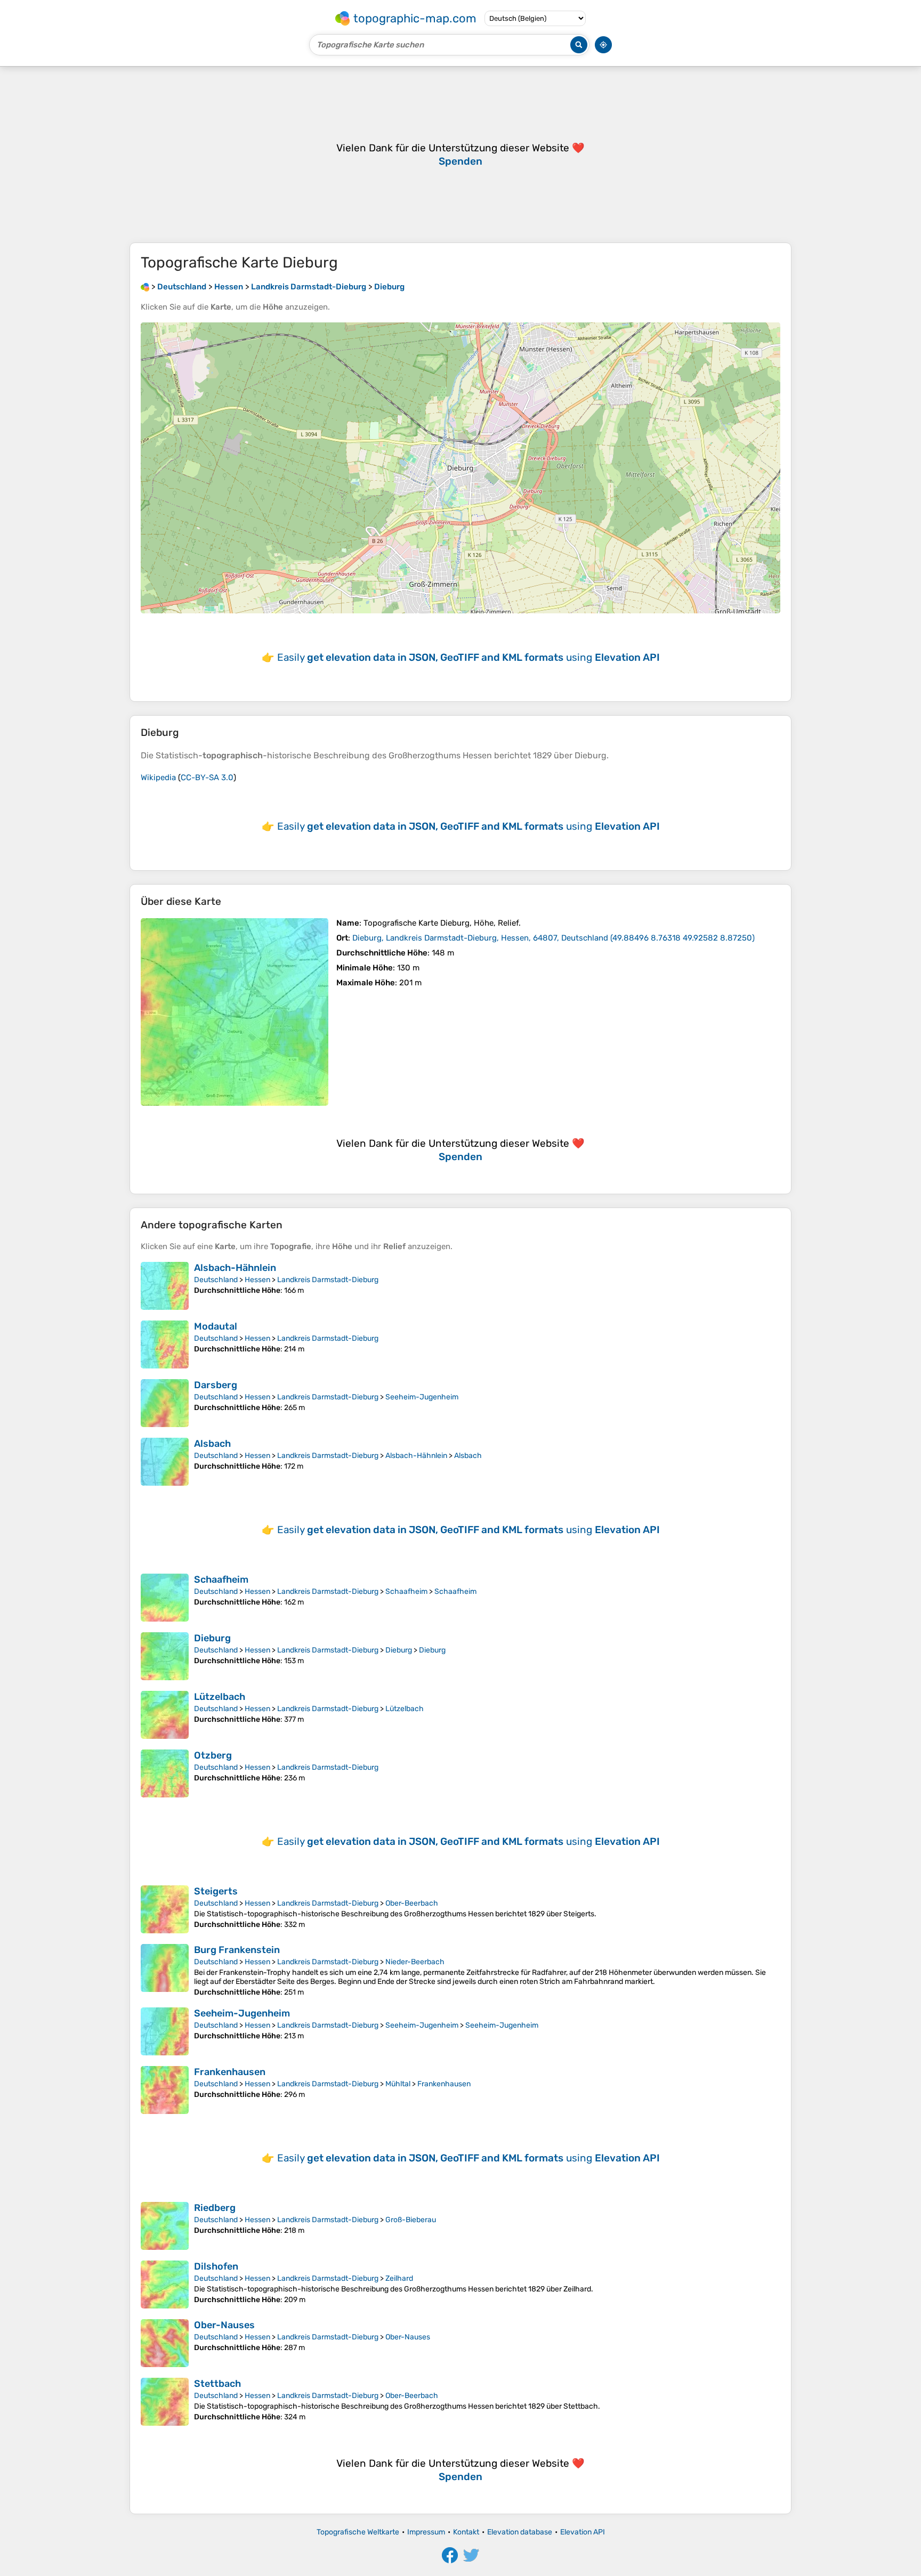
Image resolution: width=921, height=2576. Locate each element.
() (554, 938)
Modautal (216, 1326)
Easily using (468, 657)
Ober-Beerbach (412, 1903)
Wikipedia (158, 777)
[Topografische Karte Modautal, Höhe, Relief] (165, 1344)
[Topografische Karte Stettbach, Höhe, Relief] (165, 2402)
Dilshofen (216, 2266)
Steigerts (216, 1891)
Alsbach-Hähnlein (235, 1268)
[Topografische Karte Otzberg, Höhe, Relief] (165, 1773)
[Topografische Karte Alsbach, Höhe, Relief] (165, 1462)
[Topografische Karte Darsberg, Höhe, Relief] (165, 1403)
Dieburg (212, 1638)
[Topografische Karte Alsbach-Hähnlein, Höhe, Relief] (165, 1286)
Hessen (257, 1280)
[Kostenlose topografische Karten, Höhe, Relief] (145, 287)
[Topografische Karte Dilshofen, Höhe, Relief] (165, 2285)
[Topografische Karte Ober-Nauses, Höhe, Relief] (165, 2343)
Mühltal (398, 2084)
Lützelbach (220, 1697)
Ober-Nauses (224, 2325)
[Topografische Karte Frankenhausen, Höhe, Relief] (165, 2090)
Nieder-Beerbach (415, 1962)
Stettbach (217, 2384)
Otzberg (213, 1755)
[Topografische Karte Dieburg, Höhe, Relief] (235, 1012)
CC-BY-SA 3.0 (207, 777)
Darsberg (216, 1385)
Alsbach (212, 1444)
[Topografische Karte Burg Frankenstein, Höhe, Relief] (165, 1970)
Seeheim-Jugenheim (422, 1397)
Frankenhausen (230, 2072)
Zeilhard (399, 2278)
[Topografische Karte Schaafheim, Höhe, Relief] (165, 1598)
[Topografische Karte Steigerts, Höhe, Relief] (165, 1909)
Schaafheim (221, 1579)
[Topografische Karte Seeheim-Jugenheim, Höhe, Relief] (165, 2031)
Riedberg (215, 2208)
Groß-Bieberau (411, 2220)
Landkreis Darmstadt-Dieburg (328, 1280)
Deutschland (216, 1280)
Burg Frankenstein (237, 1950)
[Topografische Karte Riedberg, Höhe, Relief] (165, 2226)
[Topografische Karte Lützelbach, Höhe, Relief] (165, 1715)
